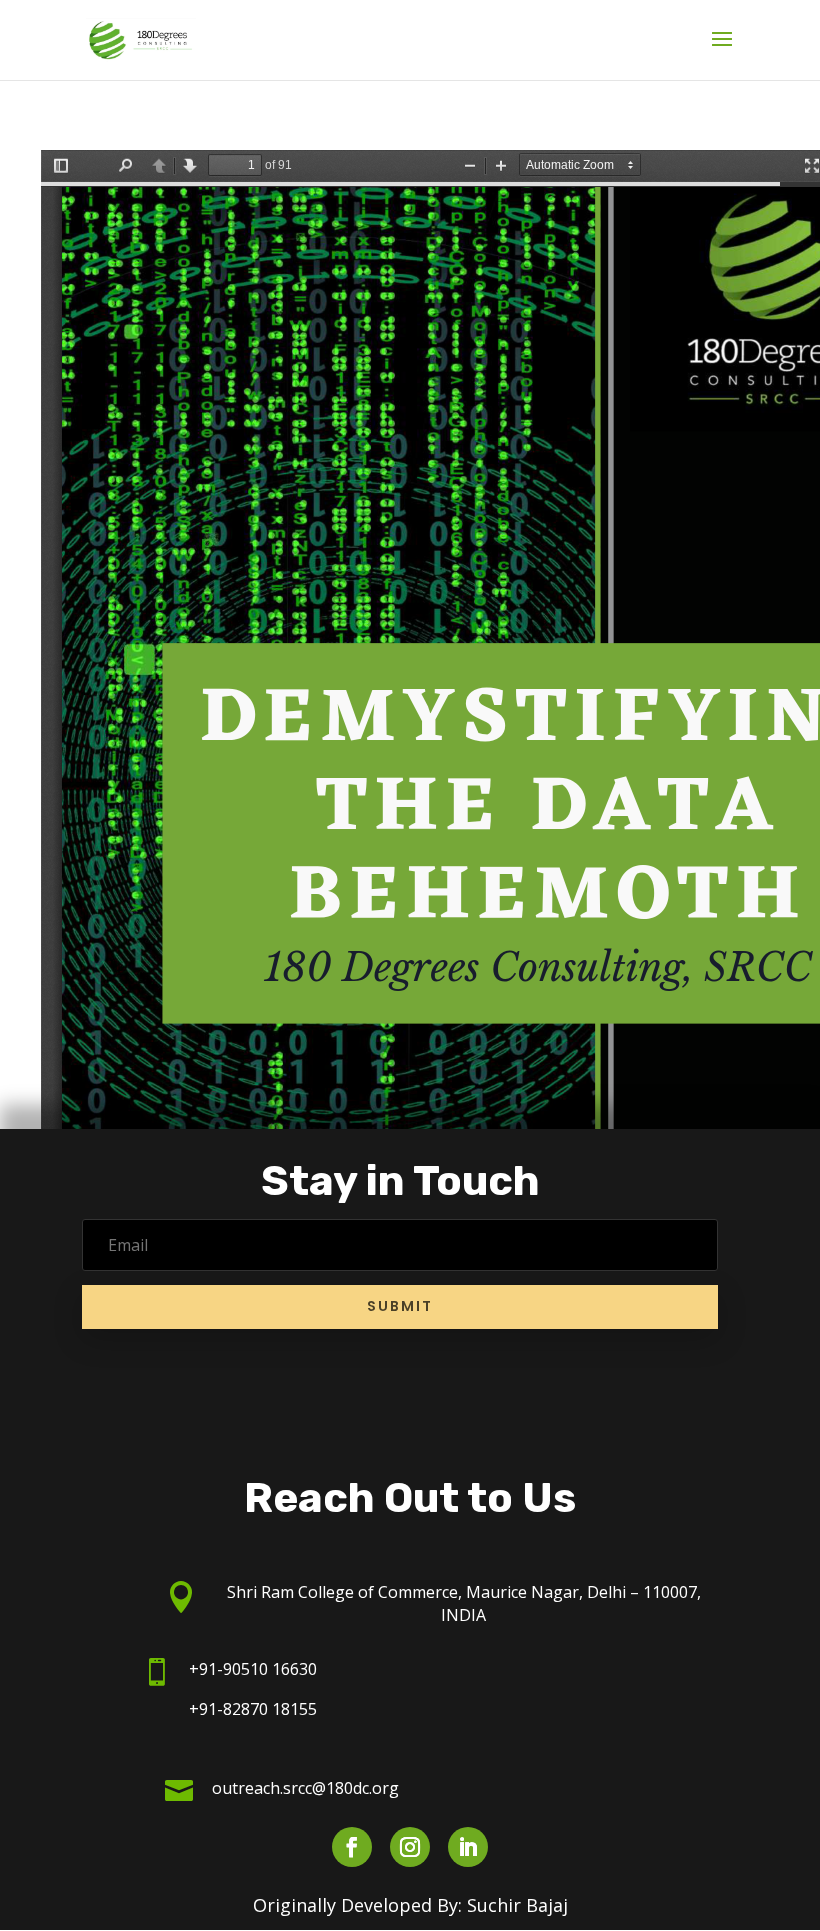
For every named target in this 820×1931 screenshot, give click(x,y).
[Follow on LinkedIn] (468, 1847)
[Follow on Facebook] (352, 1847)
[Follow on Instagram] (410, 1847)
